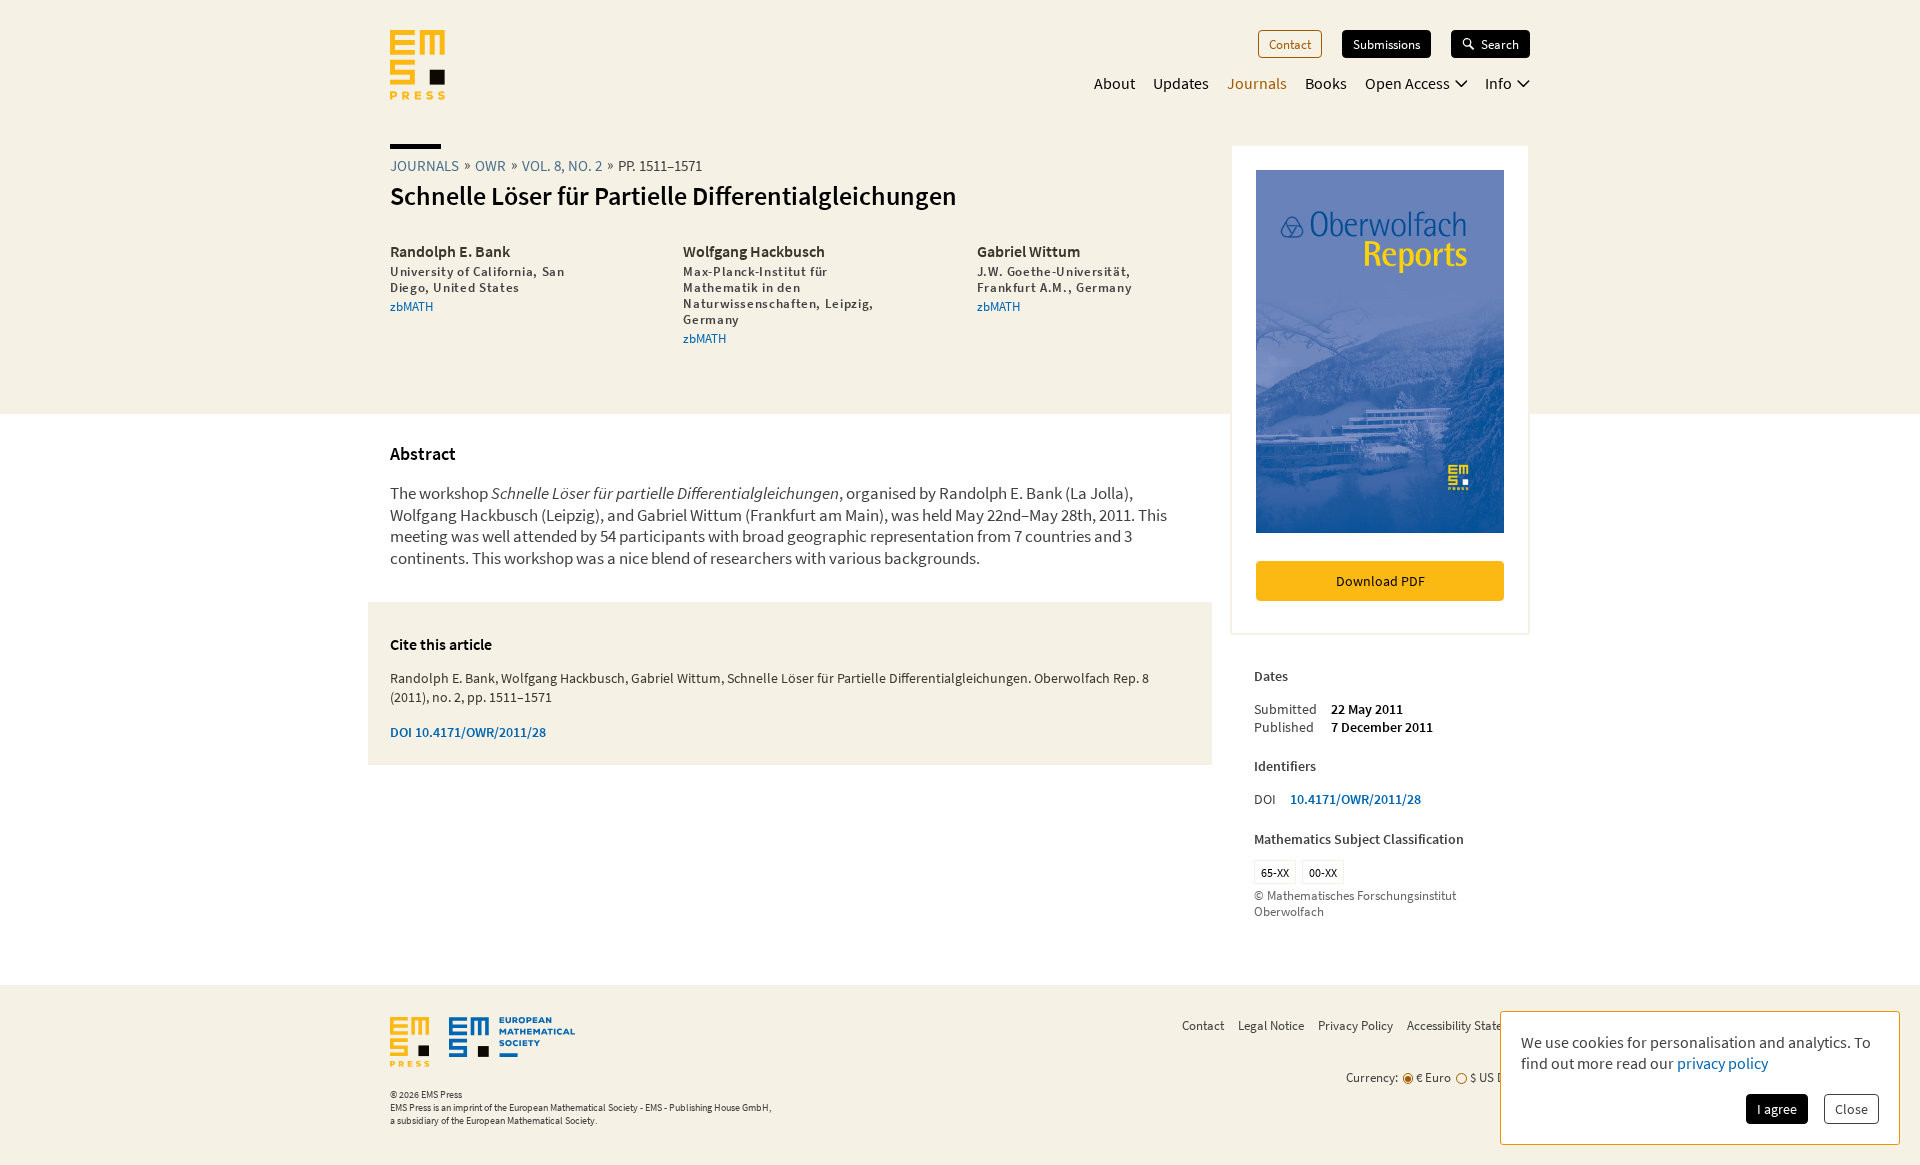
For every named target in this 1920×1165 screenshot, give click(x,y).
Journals (1257, 83)
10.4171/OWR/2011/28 (1355, 799)
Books (1326, 83)
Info (1498, 83)
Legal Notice (1271, 1025)
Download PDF (1380, 581)
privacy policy (1722, 1063)
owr (490, 165)
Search (1500, 44)
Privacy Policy (1355, 1025)
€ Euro (1433, 1077)
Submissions (1386, 44)
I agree (1777, 1109)
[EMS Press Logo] (417, 67)
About (1114, 83)
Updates (1181, 83)
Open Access (1407, 83)
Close (1851, 1109)
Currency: (1372, 1077)
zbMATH (411, 306)
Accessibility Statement (1468, 1025)
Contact (1290, 44)
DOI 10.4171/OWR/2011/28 (468, 732)
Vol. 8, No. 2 (562, 165)
